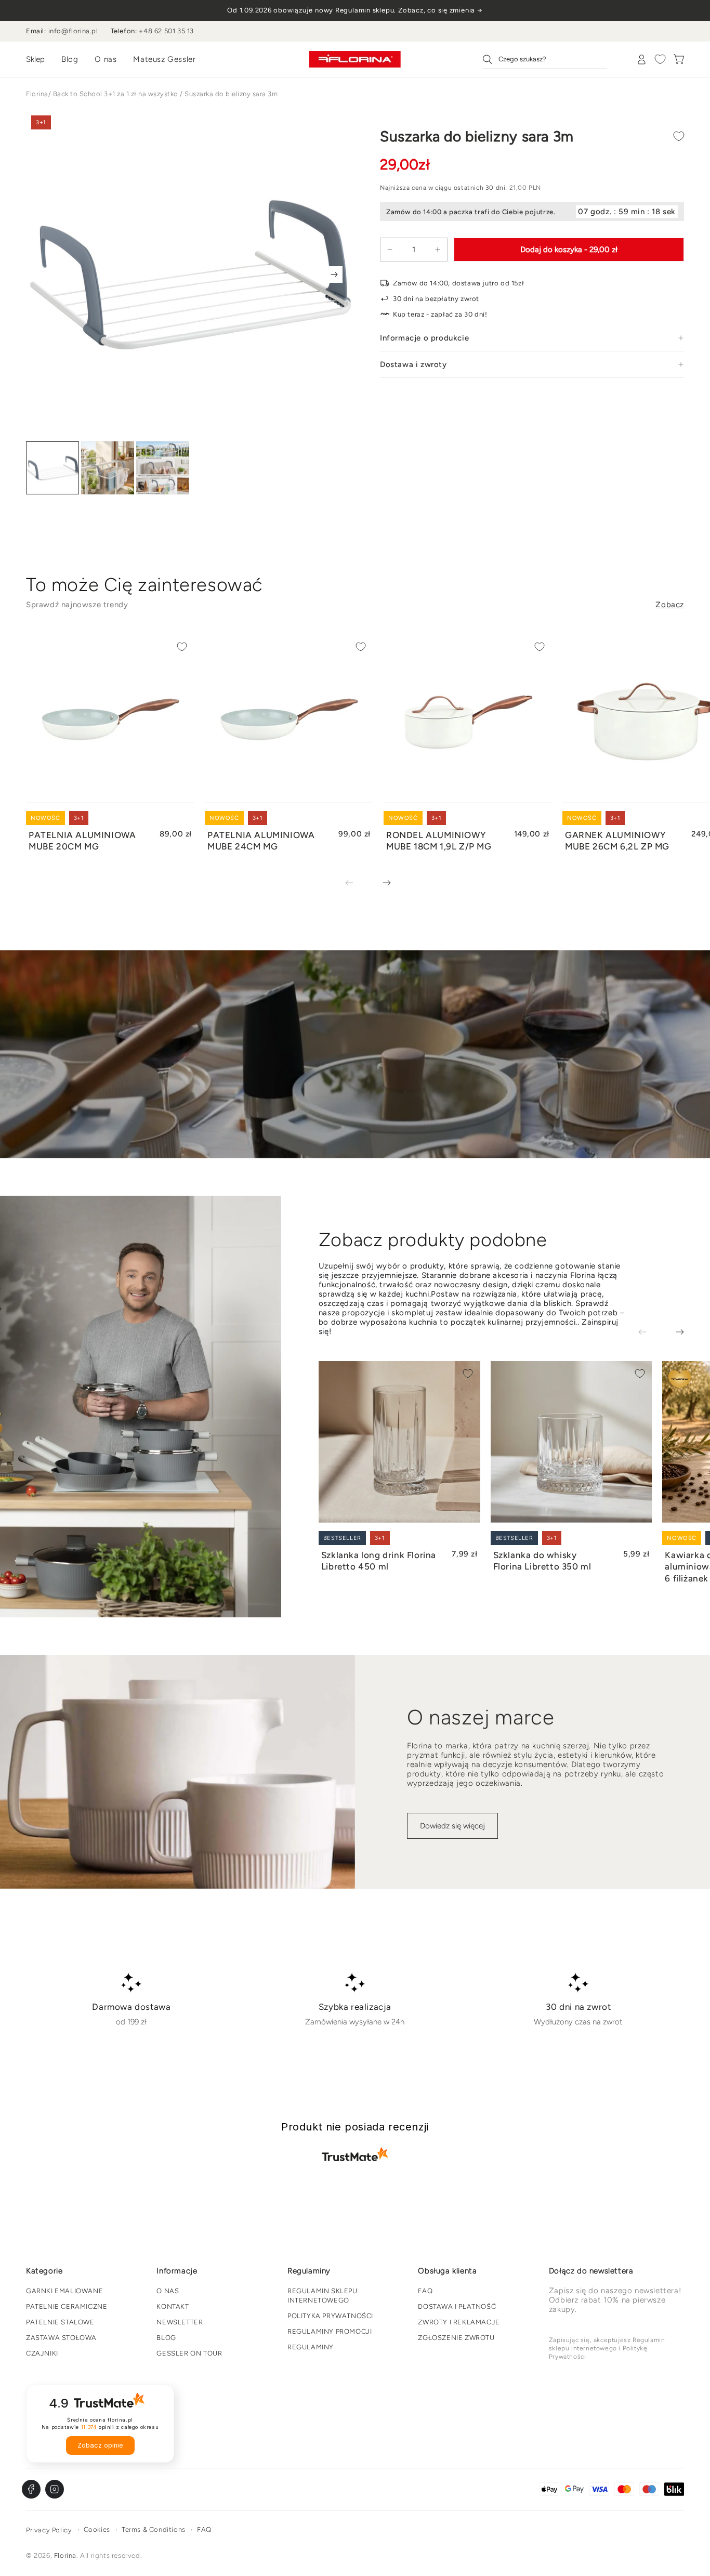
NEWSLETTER (180, 2322)
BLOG (166, 2338)
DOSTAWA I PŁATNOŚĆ (457, 2306)
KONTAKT (173, 2306)
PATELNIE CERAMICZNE (67, 2306)
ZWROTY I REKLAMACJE (459, 2322)
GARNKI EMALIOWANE (64, 2291)
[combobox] (545, 59)
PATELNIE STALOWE (60, 2322)
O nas (106, 59)
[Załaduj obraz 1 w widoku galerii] (52, 468)
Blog (70, 59)
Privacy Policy (49, 2530)
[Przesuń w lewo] (357, 884)
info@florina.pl (73, 31)
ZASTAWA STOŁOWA (61, 2338)
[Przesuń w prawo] (334, 274)
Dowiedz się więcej (452, 1826)
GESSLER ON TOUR (189, 2353)
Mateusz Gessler (164, 59)
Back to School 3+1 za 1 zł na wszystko (116, 94)
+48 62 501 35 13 (166, 31)
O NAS (168, 2291)
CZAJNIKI (42, 2353)
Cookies (97, 2529)
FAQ (425, 2291)
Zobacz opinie (100, 2445)
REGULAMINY (311, 2347)
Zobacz (670, 605)
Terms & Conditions (154, 2529)
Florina (37, 94)
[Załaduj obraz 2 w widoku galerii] (108, 468)
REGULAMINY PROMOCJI (330, 2331)
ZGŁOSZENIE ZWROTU (456, 2338)
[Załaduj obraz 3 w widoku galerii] (163, 468)
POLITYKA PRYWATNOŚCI (330, 2316)
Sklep (35, 59)
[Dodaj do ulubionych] (679, 136)
